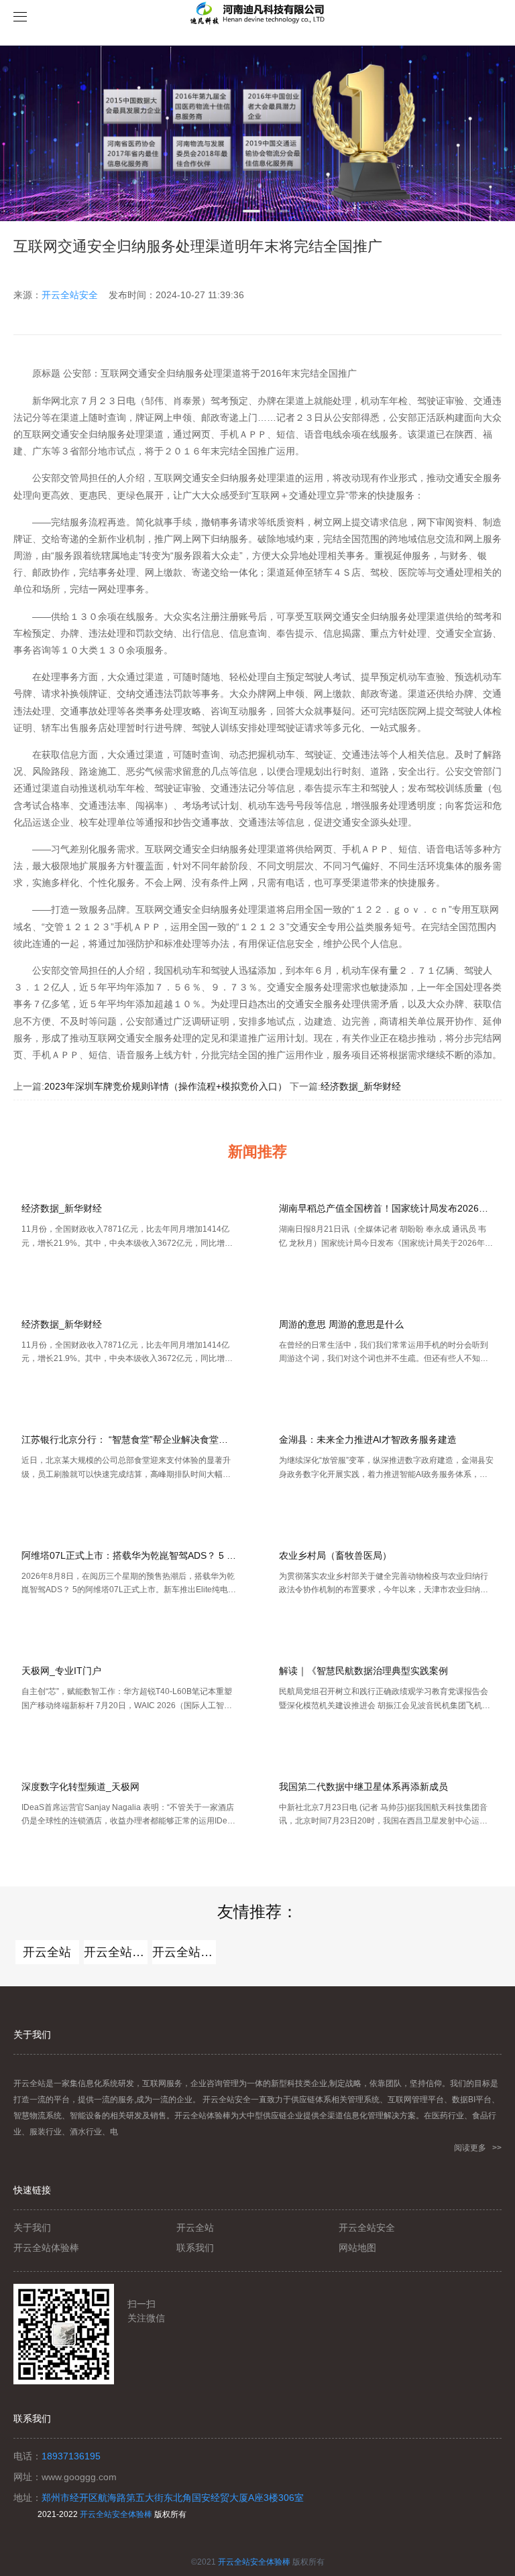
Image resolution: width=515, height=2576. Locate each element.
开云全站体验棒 (116, 1952)
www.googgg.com (79, 2477)
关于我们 (32, 2228)
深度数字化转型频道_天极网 (80, 1787)
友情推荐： (257, 1912)
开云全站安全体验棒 (116, 2514)
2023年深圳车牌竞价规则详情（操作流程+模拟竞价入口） (166, 1086)
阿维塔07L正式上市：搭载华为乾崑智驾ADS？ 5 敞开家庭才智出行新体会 (129, 1555)
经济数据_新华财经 (361, 1086)
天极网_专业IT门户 (61, 1671)
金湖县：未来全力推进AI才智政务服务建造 (368, 1439)
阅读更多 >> (478, 2148)
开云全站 (47, 1952)
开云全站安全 (70, 295)
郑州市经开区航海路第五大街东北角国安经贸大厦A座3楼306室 (173, 2498)
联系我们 (195, 2248)
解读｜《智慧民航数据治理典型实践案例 (363, 1671)
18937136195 (71, 2456)
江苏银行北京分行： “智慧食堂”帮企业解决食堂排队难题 (129, 1439)
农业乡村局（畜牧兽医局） (335, 1555)
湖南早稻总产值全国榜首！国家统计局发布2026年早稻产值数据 (386, 1208)
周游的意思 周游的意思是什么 (341, 1324)
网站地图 (357, 2248)
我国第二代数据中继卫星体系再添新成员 (363, 1787)
